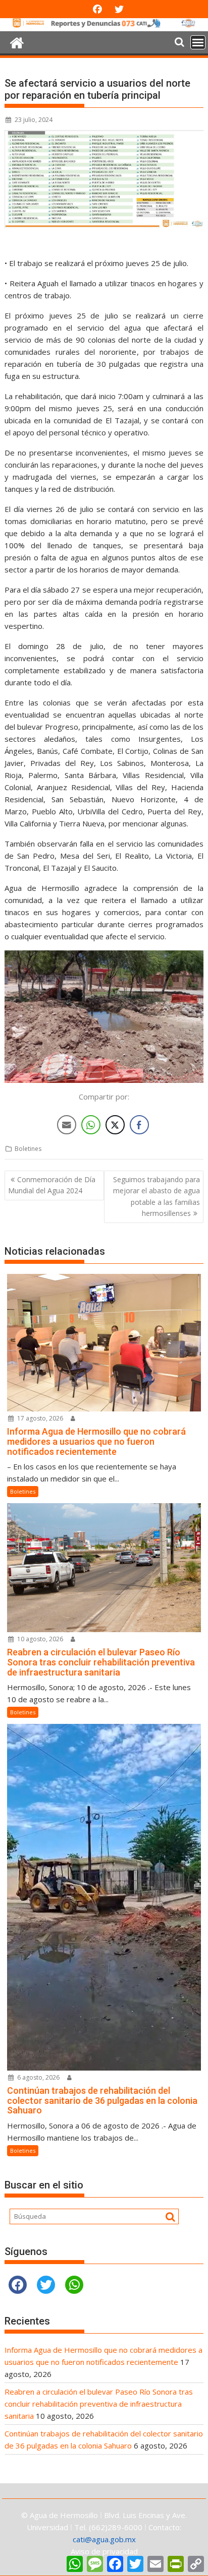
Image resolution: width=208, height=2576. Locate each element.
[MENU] (198, 42)
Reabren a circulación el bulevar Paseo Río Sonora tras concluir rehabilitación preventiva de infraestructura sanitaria (99, 2404)
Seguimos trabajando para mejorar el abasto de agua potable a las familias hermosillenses (157, 1196)
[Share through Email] (67, 1125)
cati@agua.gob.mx (104, 2539)
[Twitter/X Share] (115, 1125)
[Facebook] (18, 2285)
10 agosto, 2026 (39, 1639)
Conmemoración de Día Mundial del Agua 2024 (52, 1185)
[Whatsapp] (74, 2285)
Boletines (28, 1149)
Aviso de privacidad (104, 2551)
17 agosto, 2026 (39, 1418)
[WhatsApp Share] (91, 1125)
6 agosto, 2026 (38, 2077)
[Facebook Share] (139, 1125)
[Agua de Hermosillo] (104, 25)
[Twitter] (46, 2285)
